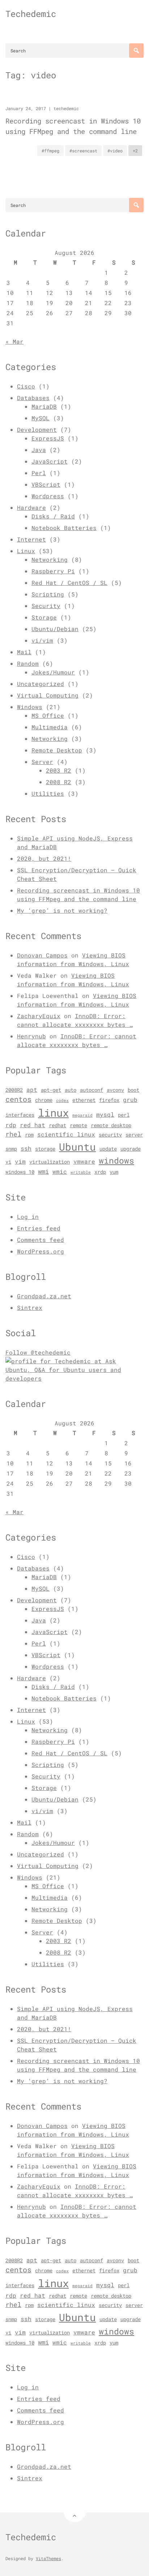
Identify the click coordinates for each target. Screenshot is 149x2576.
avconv (115, 1090)
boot (133, 1090)
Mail (24, 652)
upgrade (131, 1149)
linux (53, 1113)
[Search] (136, 51)
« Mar (14, 341)
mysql (105, 1115)
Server (42, 762)
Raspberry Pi (53, 571)
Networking (50, 559)
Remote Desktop (57, 750)
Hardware (31, 507)
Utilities (48, 793)
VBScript (46, 484)
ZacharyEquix (39, 1016)
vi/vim (42, 640)
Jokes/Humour (53, 672)
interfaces (20, 1115)
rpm (29, 1135)
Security (46, 606)
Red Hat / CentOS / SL (69, 583)
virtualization (50, 1162)
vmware (84, 1161)
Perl (39, 473)
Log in (28, 1217)
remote (78, 1125)
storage (45, 1149)
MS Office (48, 715)
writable (81, 1172)
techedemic (66, 108)
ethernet (84, 1100)
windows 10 (20, 1172)
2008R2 (14, 1090)
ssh (26, 1148)
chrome (44, 1100)
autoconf (91, 1090)
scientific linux (66, 1134)
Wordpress (48, 496)
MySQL (41, 418)
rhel (13, 1134)
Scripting (48, 594)
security (110, 1135)
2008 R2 (59, 782)
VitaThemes (48, 2558)
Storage (44, 617)
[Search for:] (74, 51)
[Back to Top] (75, 2511)
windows (116, 1160)
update (108, 1149)
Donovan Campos (42, 955)
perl (124, 1115)
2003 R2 (59, 770)
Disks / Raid (53, 516)
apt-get (51, 1090)
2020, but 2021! (44, 858)
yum (114, 1172)
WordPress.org (41, 1251)
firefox (109, 1100)
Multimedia (50, 727)
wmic (60, 1172)
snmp (11, 1149)
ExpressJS (48, 438)
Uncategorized (41, 684)
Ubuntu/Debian (55, 629)
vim (20, 1161)
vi (8, 1162)
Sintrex (30, 1307)
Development (37, 429)
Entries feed (39, 1228)
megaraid (82, 1115)
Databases (33, 398)
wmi (43, 1171)
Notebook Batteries (64, 528)
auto (71, 1090)
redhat (58, 1125)
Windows (30, 707)
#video (115, 151)
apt (32, 1090)
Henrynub (31, 1036)
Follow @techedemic (38, 1352)
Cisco (26, 386)
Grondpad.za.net (44, 1296)
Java (39, 450)
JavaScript (50, 461)
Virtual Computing (48, 695)
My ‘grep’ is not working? (62, 910)
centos (18, 1099)
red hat (33, 1125)
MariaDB (44, 406)
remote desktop (111, 1125)
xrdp (100, 1172)
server (134, 1135)
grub (130, 1100)
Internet (31, 539)
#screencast (83, 151)
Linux (26, 551)
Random (28, 663)
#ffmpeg (50, 151)
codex (62, 1100)
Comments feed (41, 1240)
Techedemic (31, 14)
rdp (11, 1125)
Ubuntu (77, 1147)
